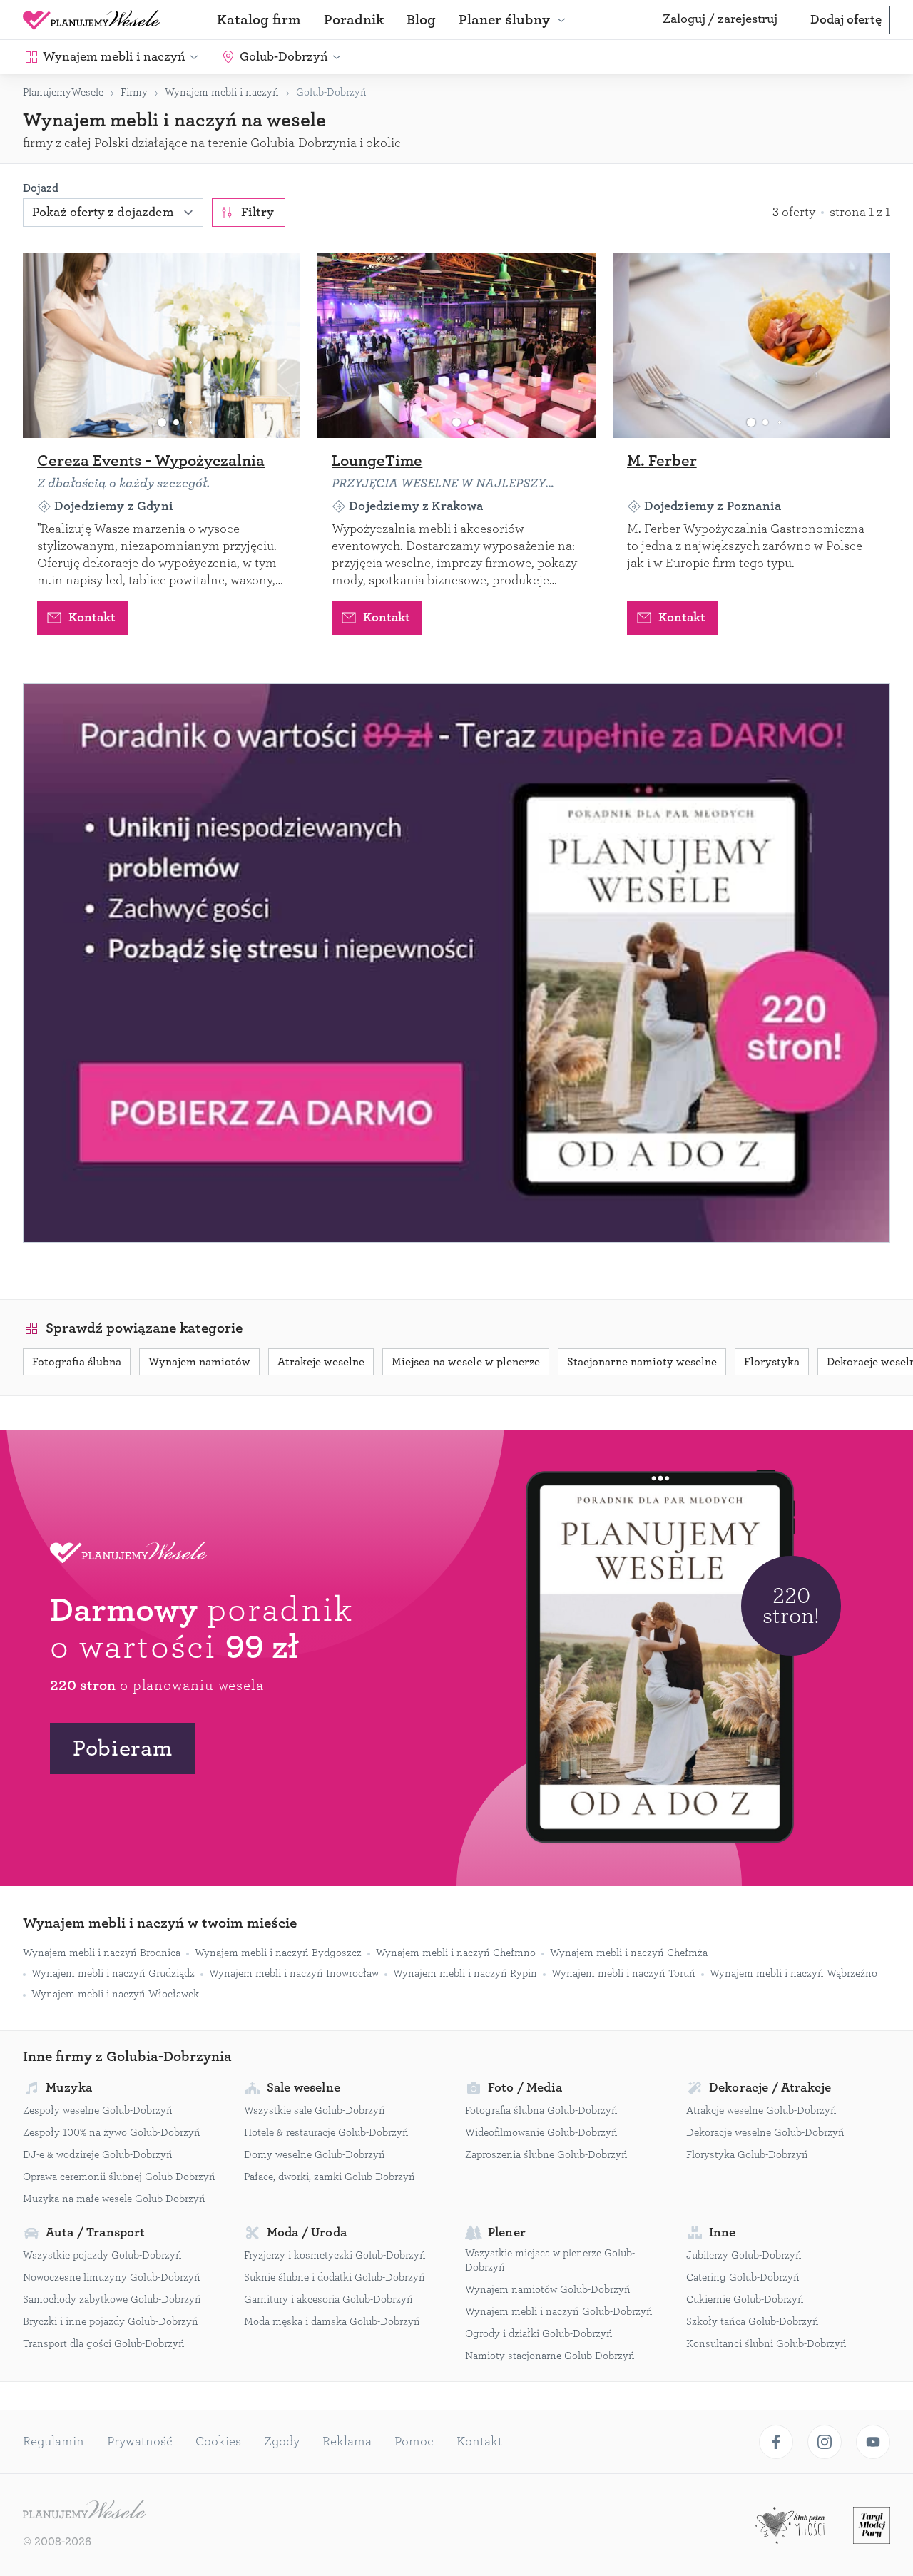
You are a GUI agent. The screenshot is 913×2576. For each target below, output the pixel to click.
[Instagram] (825, 2442)
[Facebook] (776, 2442)
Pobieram (123, 1748)
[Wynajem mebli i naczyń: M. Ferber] (751, 345)
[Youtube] (873, 2442)
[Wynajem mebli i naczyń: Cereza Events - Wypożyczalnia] (162, 345)
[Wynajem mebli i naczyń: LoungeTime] (456, 345)
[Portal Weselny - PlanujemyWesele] (91, 20)
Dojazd (41, 188)
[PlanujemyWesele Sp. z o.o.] (84, 2511)
